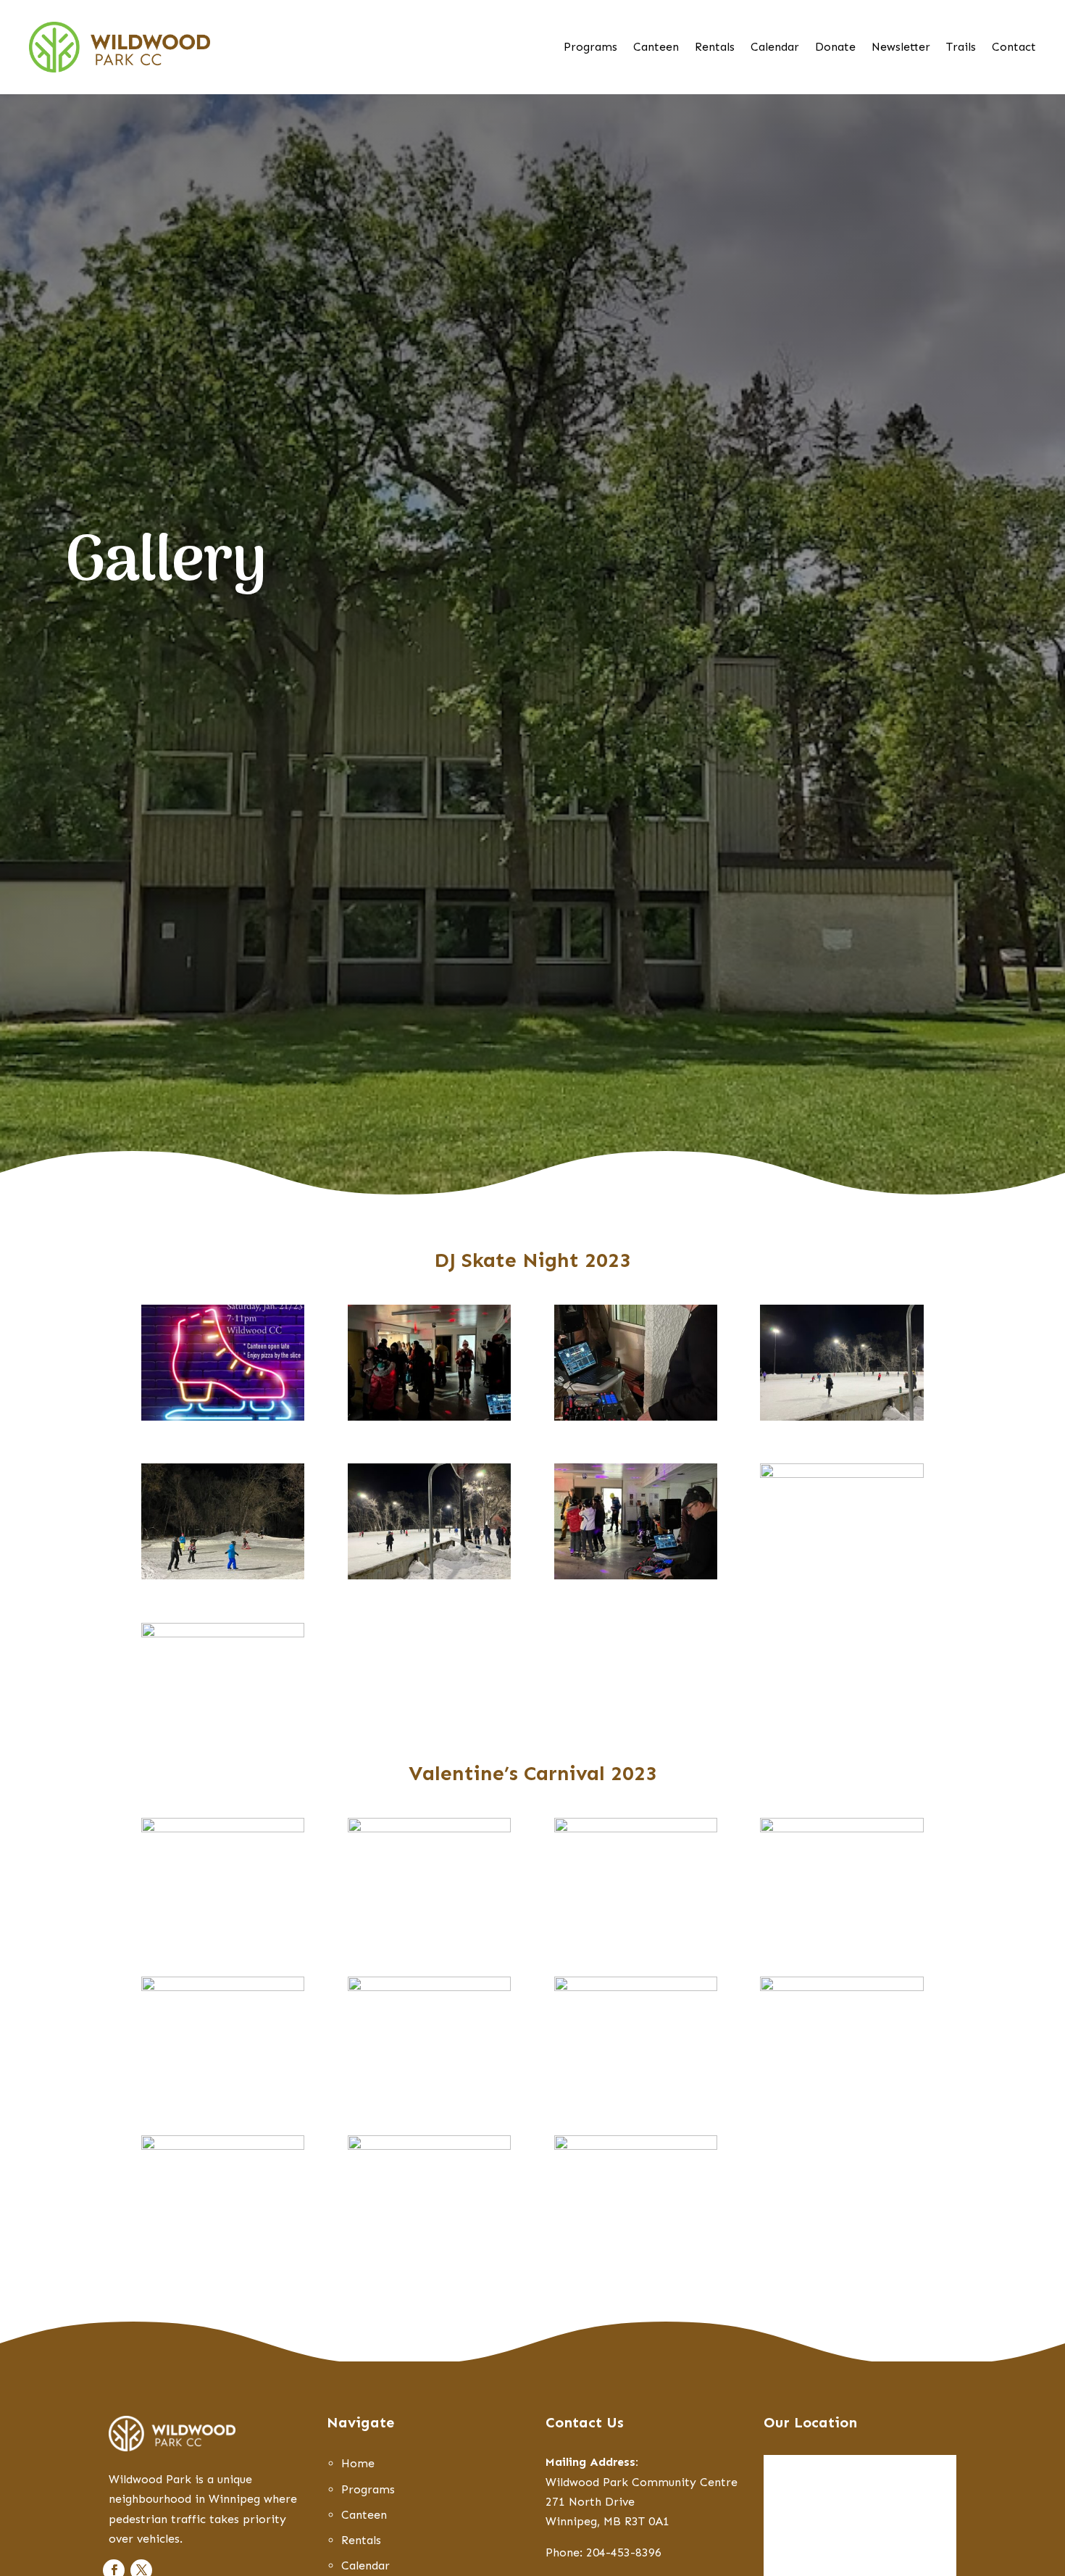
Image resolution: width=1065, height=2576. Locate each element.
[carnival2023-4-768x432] (841, 1828)
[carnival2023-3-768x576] (636, 1828)
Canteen (656, 48)
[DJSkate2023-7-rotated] (636, 1417)
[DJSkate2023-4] (223, 1575)
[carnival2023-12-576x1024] (429, 1987)
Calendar (775, 48)
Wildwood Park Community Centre (642, 2482)
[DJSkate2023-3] (429, 1575)
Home (358, 2463)
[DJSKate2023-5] (636, 1575)
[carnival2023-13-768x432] (636, 1987)
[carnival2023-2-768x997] (429, 1828)
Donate (835, 48)
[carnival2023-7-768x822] (223, 2146)
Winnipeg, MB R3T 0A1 (607, 2521)
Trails (961, 48)
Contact (1014, 48)
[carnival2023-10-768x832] (223, 1987)
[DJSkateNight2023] (223, 1417)
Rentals (715, 48)
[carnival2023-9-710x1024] (429, 2146)
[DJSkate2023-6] (223, 1633)
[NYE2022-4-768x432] (841, 1474)
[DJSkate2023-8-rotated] (429, 1417)
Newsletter (901, 48)
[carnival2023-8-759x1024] (636, 2146)
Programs (590, 48)
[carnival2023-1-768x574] (223, 1828)
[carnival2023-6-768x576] (841, 1987)
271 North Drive (590, 2502)
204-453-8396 (624, 2552)
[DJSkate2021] (841, 1417)
